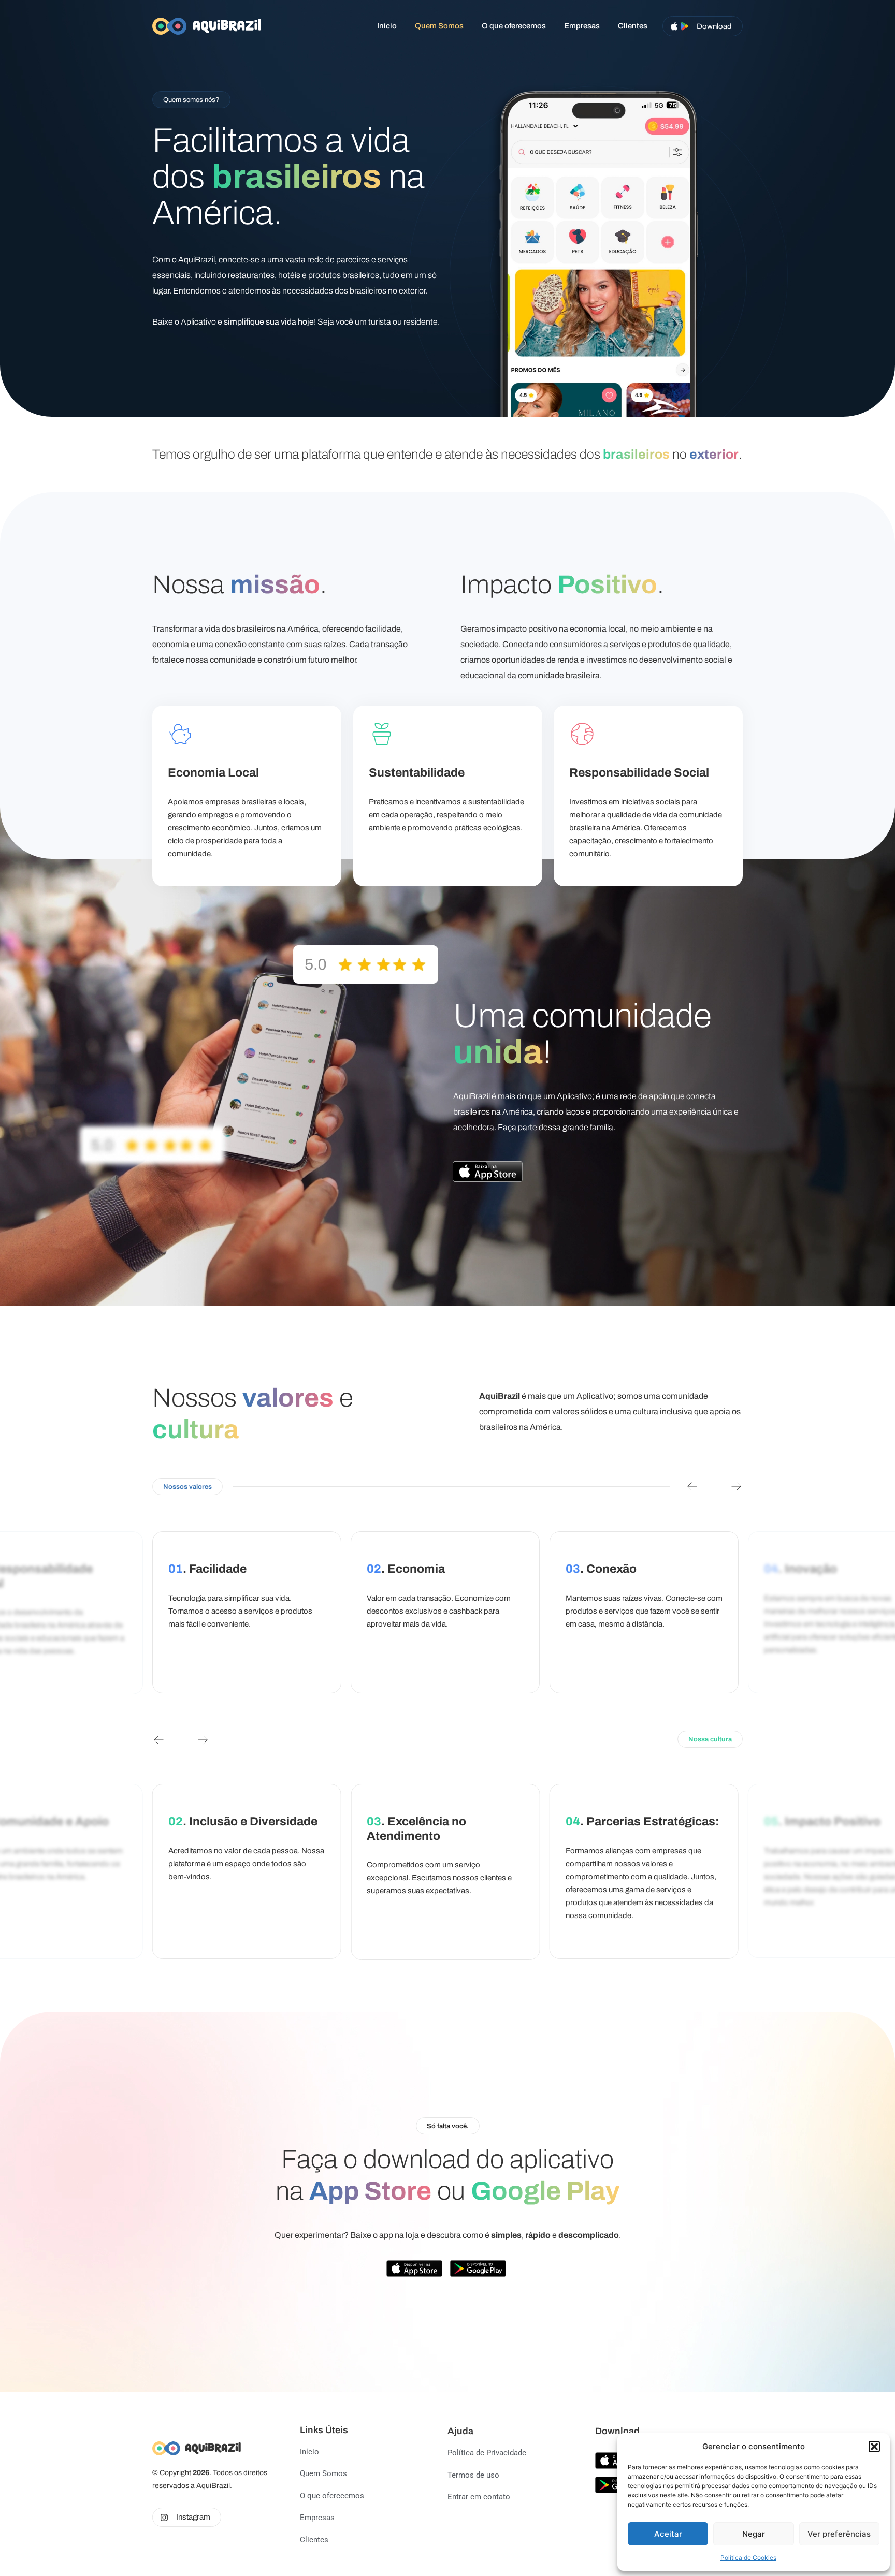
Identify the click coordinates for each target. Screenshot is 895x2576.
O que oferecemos (514, 26)
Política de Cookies (748, 2558)
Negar (754, 2534)
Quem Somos (439, 26)
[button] (874, 2447)
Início (387, 26)
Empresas (582, 26)
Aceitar (668, 2534)
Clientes (633, 26)
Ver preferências (839, 2534)
